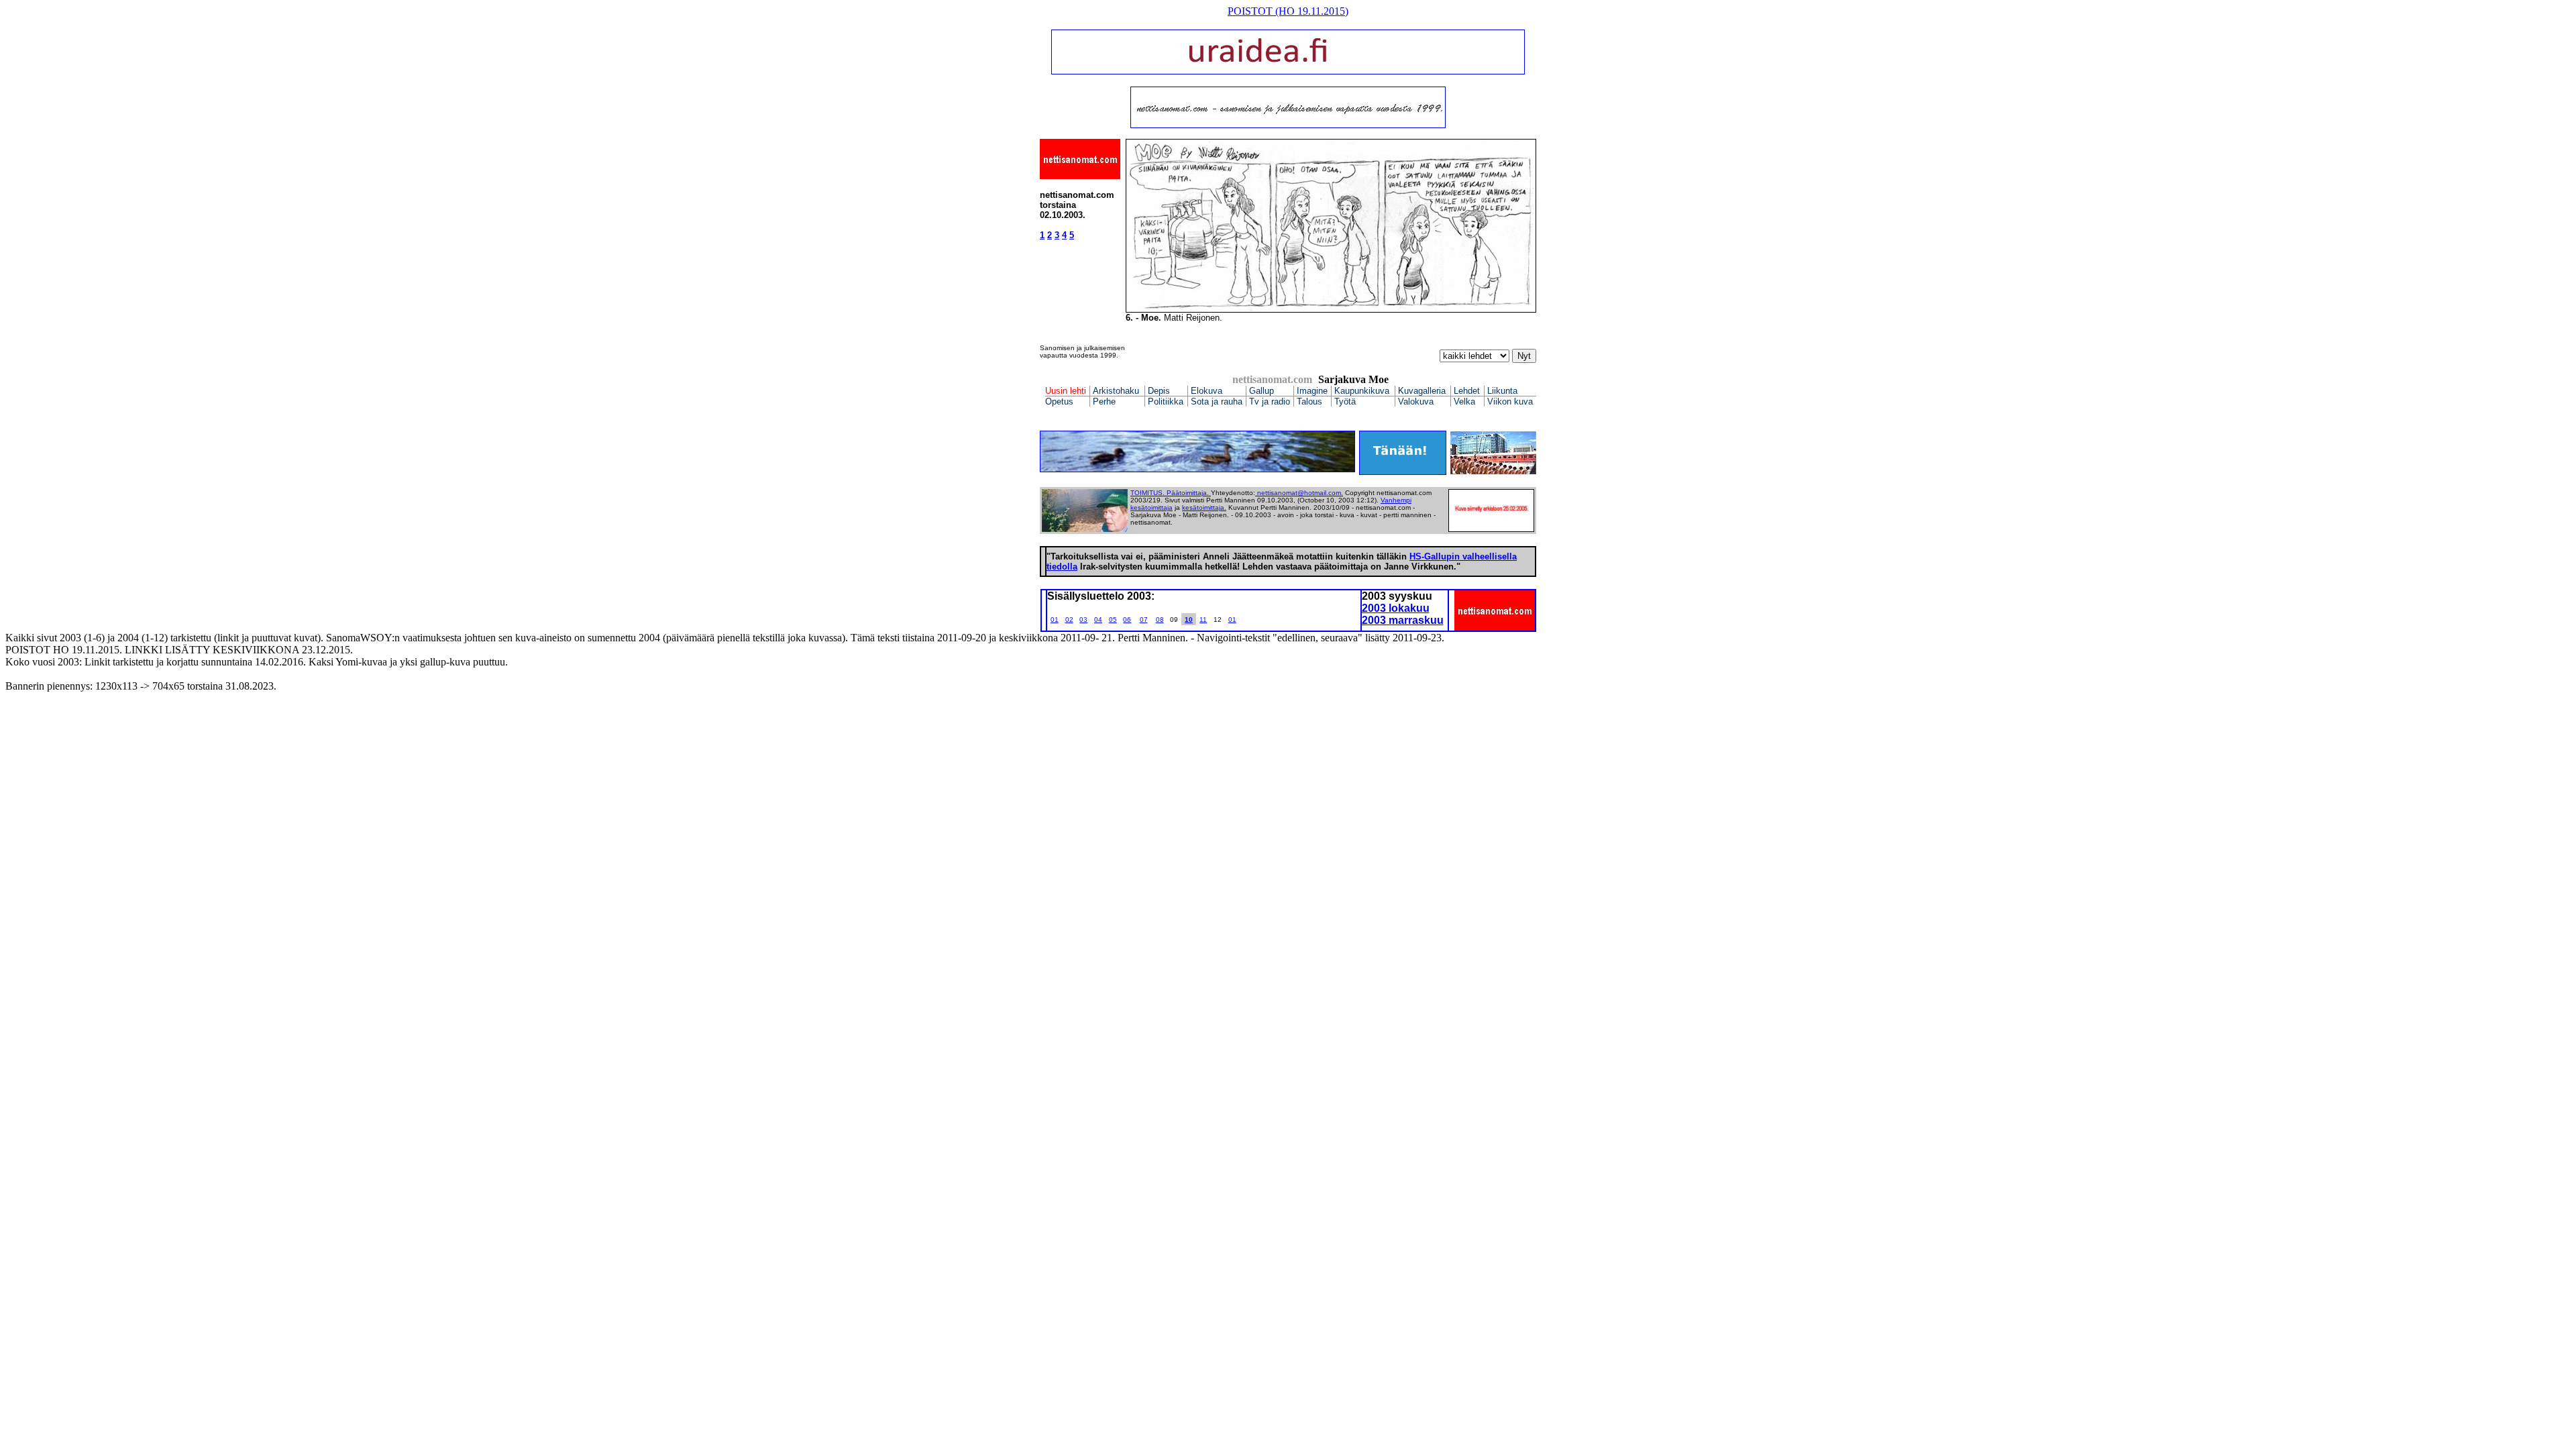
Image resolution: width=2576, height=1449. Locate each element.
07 (1144, 620)
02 (1069, 620)
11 (1203, 620)
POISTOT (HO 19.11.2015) (1288, 11)
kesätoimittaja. (1204, 507)
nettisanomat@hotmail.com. (1300, 493)
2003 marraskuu (1403, 620)
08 (1160, 620)
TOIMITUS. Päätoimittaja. (1171, 493)
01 (1055, 620)
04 (1098, 620)
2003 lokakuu (1396, 608)
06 (1127, 620)
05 (1113, 620)
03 (1083, 620)
